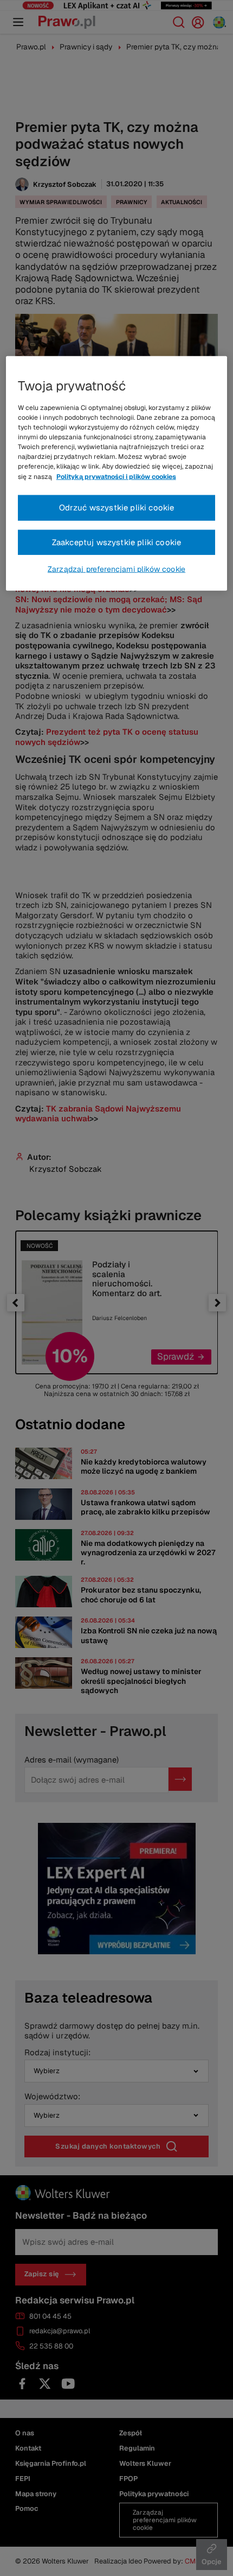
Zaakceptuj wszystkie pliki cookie (117, 542)
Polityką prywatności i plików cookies (116, 476)
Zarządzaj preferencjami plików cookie (116, 569)
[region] (117, 473)
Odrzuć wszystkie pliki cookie (117, 507)
